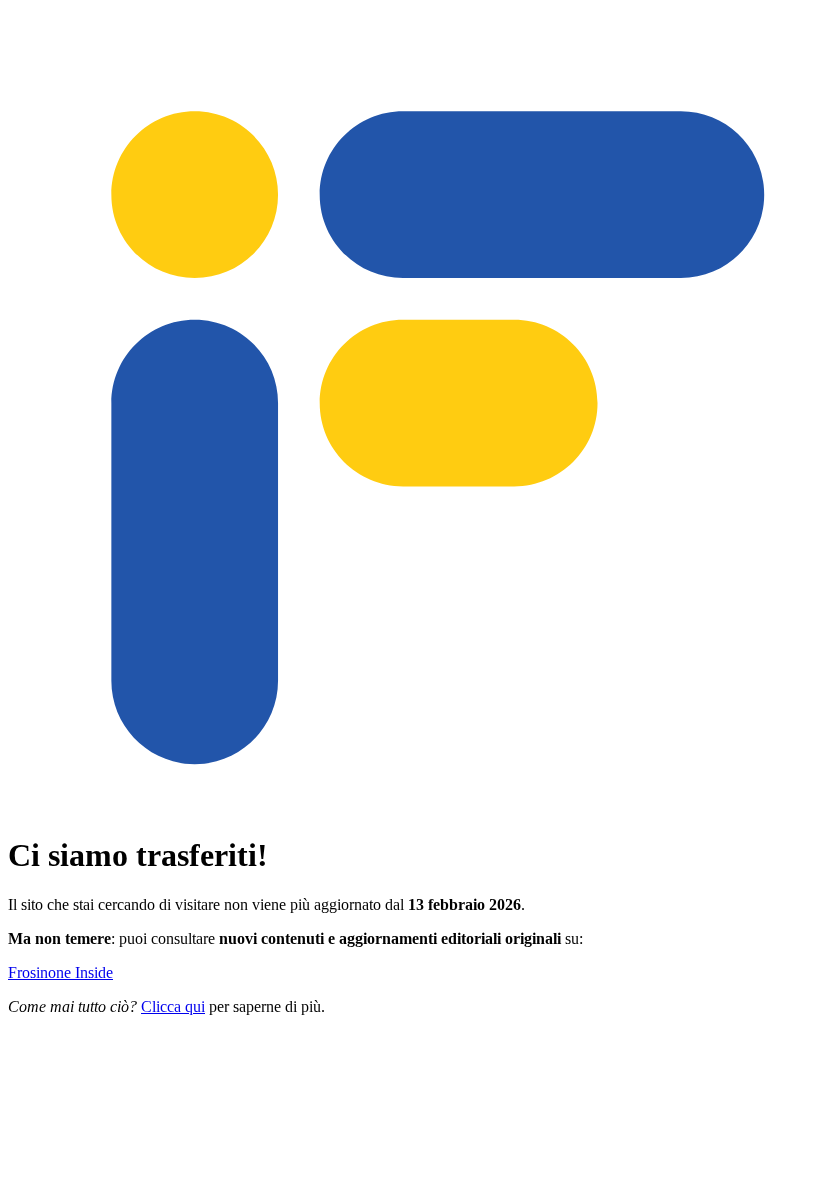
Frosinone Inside (60, 972)
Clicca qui (173, 1006)
